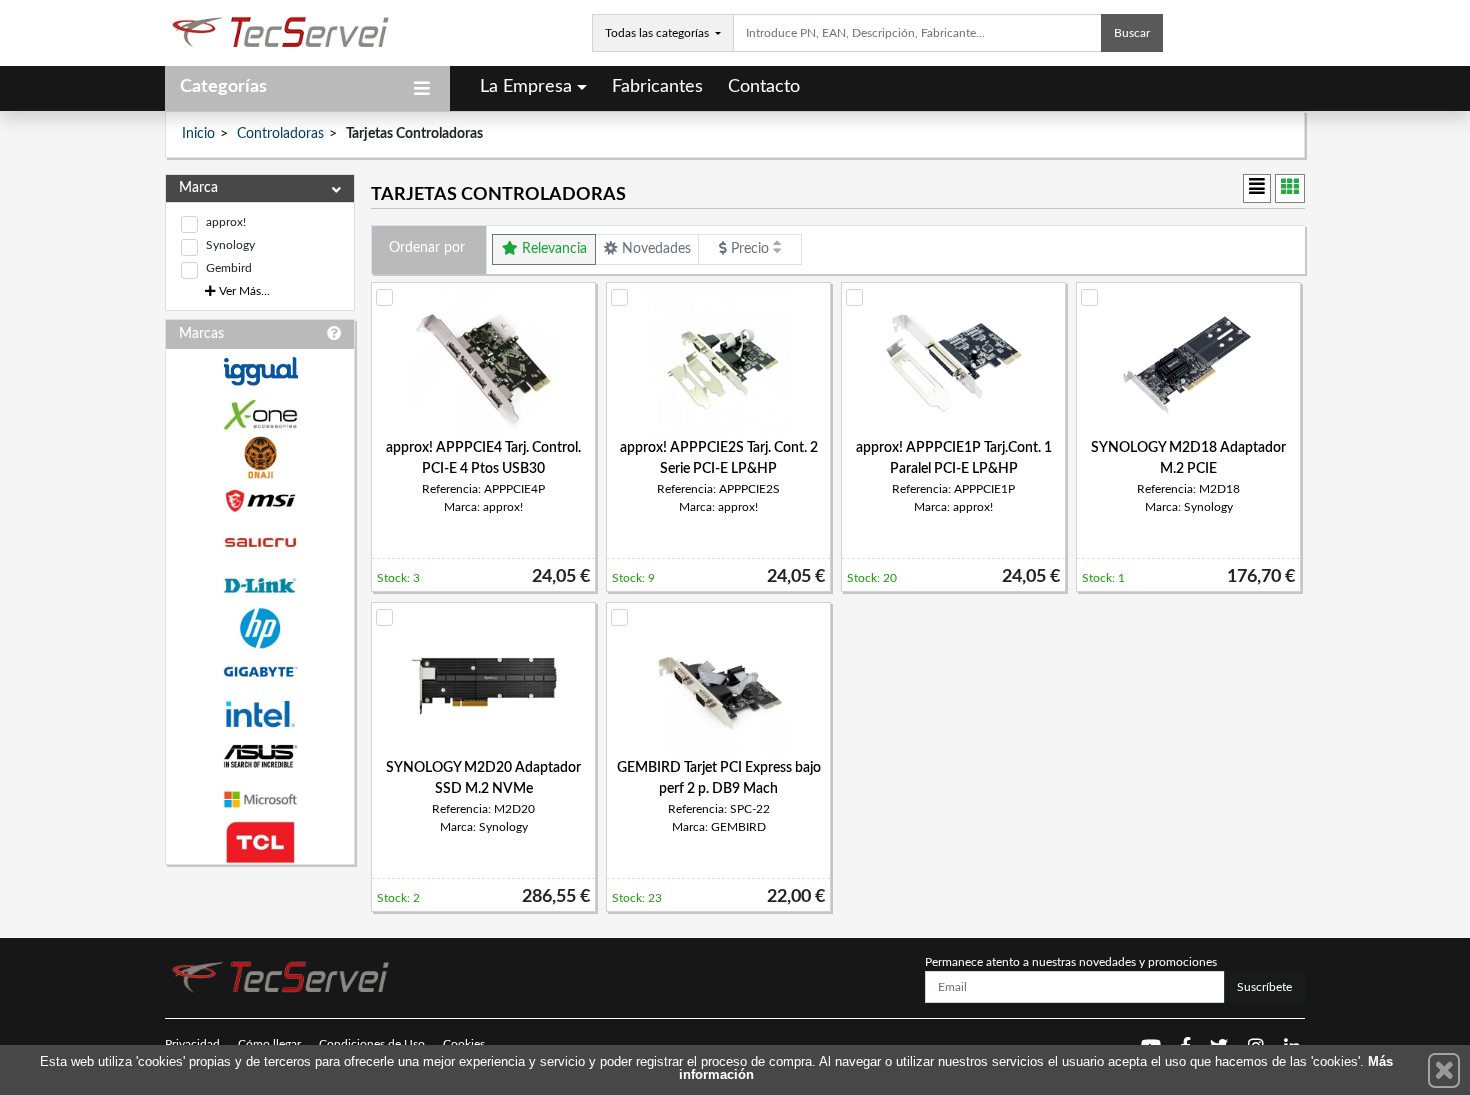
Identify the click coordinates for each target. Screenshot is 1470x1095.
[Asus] (260, 756)
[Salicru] (260, 543)
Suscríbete (1264, 987)
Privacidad (192, 1044)
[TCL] (260, 842)
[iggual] (260, 371)
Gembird (229, 268)
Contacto (764, 87)
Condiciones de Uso (372, 1044)
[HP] (260, 628)
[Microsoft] (260, 799)
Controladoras (280, 134)
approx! (226, 222)
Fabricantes (657, 87)
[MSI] (260, 500)
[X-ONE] (260, 414)
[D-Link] (260, 585)
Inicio (198, 134)
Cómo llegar (269, 1044)
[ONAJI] (260, 457)
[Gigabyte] (260, 671)
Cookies (464, 1044)
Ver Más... (243, 291)
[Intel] (260, 714)
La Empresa (526, 87)
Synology (230, 245)
